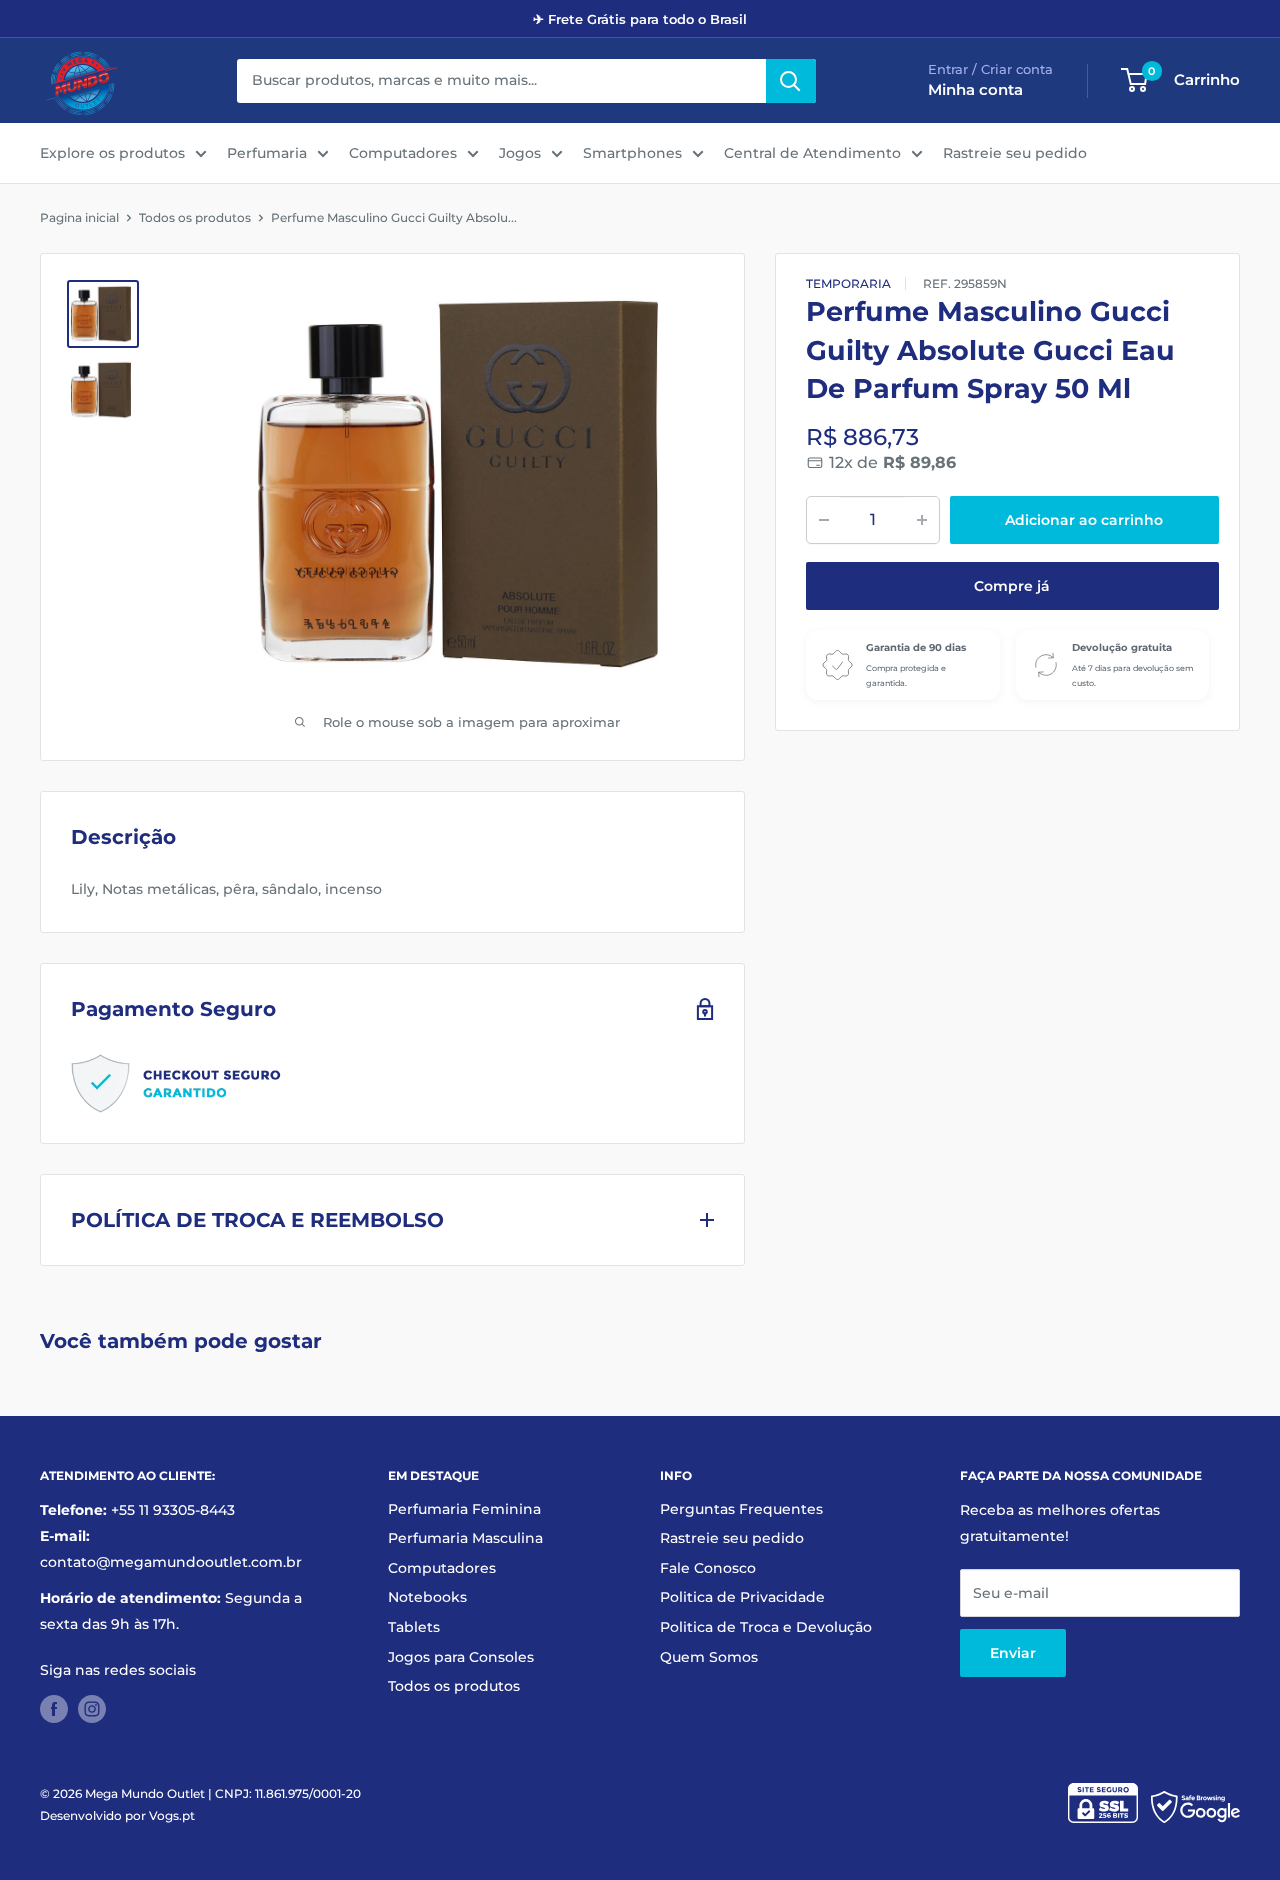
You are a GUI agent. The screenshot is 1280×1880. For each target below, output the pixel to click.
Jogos (520, 153)
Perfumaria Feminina (464, 1509)
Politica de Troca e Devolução (766, 1627)
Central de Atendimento (812, 153)
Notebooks (427, 1597)
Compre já (1012, 586)
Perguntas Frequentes (741, 1509)
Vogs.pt (172, 1815)
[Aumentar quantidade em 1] (922, 520)
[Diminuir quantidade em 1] (824, 520)
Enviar (1013, 1653)
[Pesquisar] (791, 81)
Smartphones (632, 153)
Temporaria (848, 283)
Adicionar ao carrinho (1084, 520)
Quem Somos (709, 1657)
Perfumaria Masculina (465, 1538)
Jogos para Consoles (461, 1657)
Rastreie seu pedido (1015, 153)
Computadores (403, 153)
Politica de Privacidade (742, 1597)
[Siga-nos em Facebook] (54, 1709)
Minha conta (975, 89)
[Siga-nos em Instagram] (92, 1709)
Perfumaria (267, 153)
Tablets (414, 1627)
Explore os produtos (112, 153)
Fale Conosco (708, 1568)
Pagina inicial (79, 217)
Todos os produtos (195, 217)
